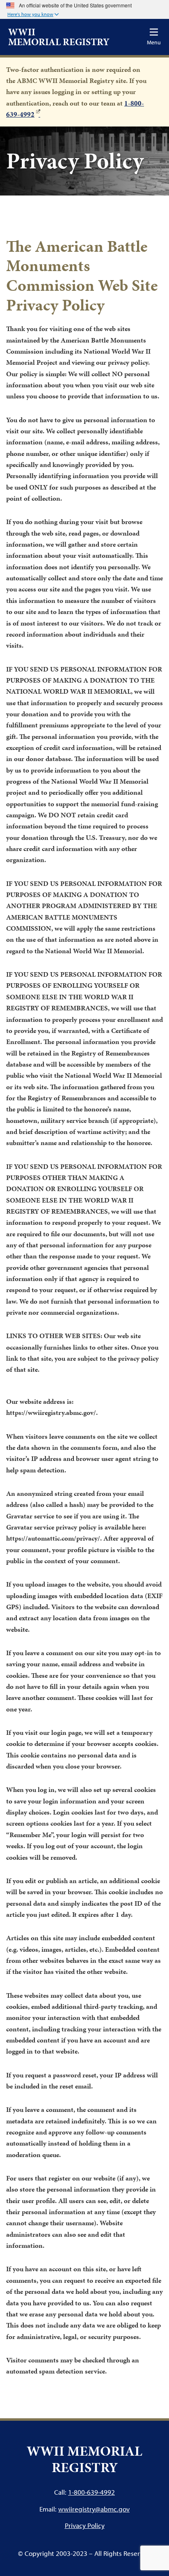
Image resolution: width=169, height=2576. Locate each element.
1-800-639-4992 (91, 2492)
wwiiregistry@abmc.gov (94, 2509)
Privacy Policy (85, 2525)
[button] (33, 15)
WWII (59, 37)
